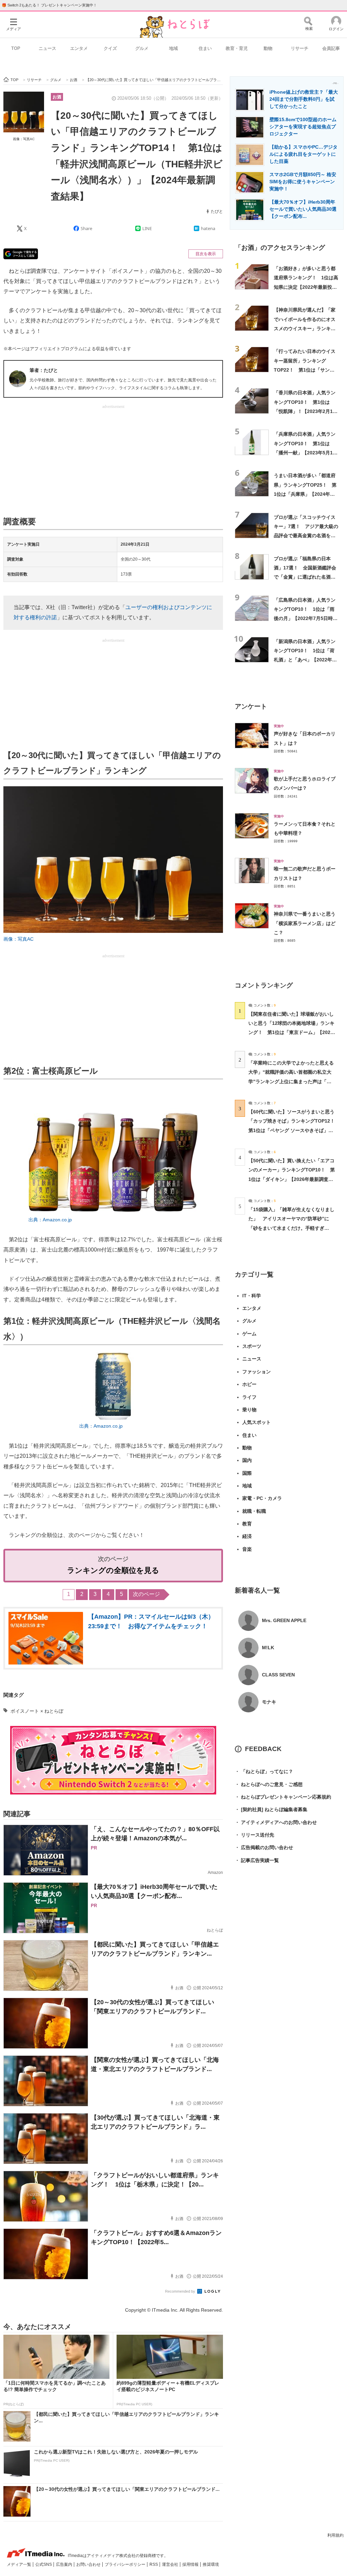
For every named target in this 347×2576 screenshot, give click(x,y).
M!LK (268, 1648)
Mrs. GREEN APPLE (284, 1620)
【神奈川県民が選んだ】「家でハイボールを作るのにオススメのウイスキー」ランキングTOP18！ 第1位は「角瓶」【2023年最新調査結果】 (305, 328)
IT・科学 (252, 1296)
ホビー (249, 1384)
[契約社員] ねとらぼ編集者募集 (271, 1809)
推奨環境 (211, 2564)
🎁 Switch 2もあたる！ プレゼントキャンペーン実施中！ (49, 5)
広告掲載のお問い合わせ (264, 1847)
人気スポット (257, 1422)
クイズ (110, 48)
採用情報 (191, 2564)
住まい (205, 48)
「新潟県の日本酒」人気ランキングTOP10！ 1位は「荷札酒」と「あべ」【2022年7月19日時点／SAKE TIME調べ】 (305, 660)
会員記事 (331, 48)
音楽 (247, 1549)
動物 (268, 48)
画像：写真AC (24, 139)
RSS (154, 2564)
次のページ (146, 1594)
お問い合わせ (89, 2564)
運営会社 (171, 2564)
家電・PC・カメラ (262, 1498)
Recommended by (181, 2291)
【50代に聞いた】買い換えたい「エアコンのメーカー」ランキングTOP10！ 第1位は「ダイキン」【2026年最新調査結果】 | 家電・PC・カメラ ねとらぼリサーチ (292, 1179)
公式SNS (44, 2564)
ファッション (257, 1372)
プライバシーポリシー (126, 2564)
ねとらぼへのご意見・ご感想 (269, 1784)
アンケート (251, 706)
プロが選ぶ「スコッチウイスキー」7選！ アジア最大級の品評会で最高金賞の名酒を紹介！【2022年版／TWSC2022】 (306, 536)
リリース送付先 (254, 1835)
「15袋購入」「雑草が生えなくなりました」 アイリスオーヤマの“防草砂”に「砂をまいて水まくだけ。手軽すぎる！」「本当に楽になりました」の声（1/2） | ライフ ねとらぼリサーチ (291, 1228)
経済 (247, 1536)
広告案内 (65, 2564)
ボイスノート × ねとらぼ (37, 1711)
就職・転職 (254, 1511)
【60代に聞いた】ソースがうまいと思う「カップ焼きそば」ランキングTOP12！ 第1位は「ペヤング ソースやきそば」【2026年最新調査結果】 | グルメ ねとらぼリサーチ (294, 1130)
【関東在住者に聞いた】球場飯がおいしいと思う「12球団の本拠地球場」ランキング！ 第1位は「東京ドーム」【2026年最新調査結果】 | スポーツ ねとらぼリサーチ (291, 1032)
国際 (247, 1473)
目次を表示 (206, 254)
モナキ (269, 1702)
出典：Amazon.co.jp (50, 1220)
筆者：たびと (44, 370)
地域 (173, 48)
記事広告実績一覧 (257, 1860)
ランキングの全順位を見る (113, 1570)
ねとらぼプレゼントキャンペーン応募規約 (283, 1797)
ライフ (249, 1397)
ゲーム (249, 1334)
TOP (16, 48)
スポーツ (252, 1346)
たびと (217, 211)
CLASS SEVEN (278, 1675)
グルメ (142, 48)
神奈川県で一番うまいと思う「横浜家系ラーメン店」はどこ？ (305, 923)
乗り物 (249, 1410)
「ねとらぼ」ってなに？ (264, 1771)
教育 (247, 1524)
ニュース (47, 48)
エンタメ (79, 48)
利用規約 (335, 2535)
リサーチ (300, 48)
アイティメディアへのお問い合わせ (276, 1822)
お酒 (57, 97)
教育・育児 (237, 48)
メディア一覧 (19, 2564)
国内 (247, 1460)
